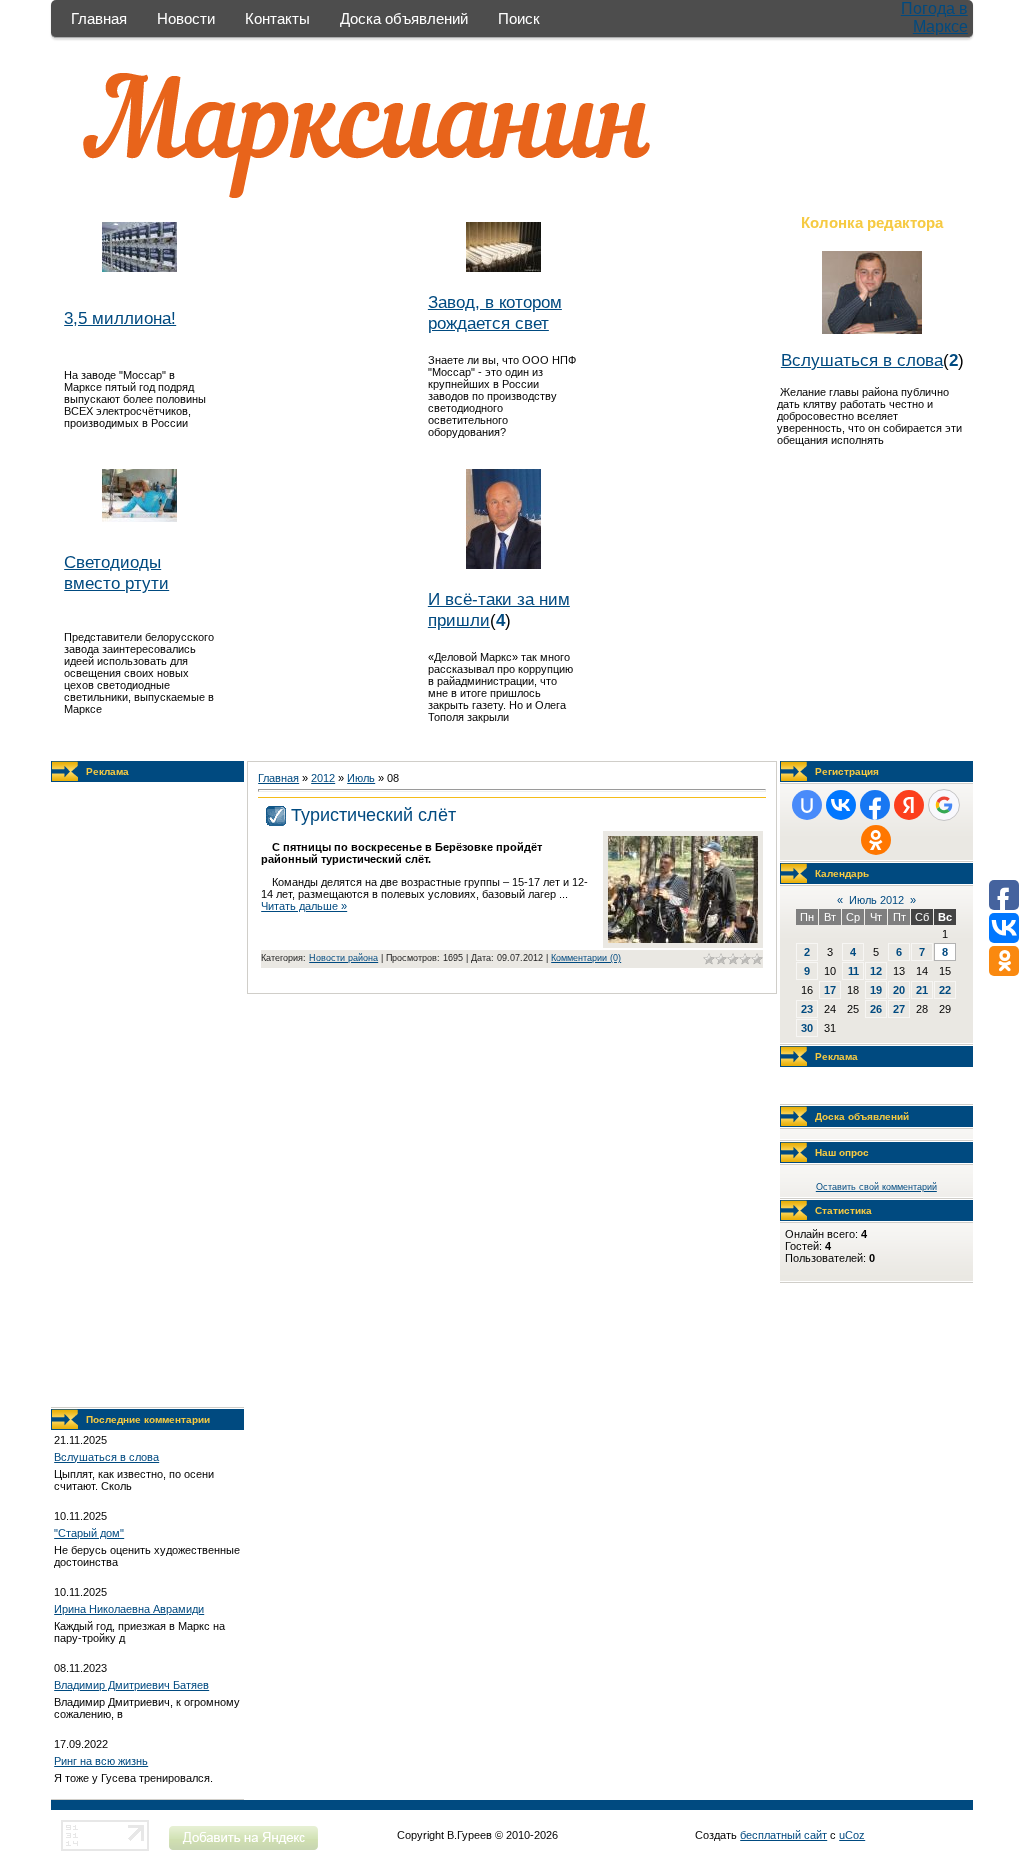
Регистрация (847, 771)
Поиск (519, 18)
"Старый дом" (89, 1533)
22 (945, 990)
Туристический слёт (373, 815)
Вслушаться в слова (862, 360)
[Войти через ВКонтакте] (841, 805)
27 (899, 1009)
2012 (323, 778)
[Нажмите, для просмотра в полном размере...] (683, 939)
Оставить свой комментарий (876, 1187)
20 (899, 990)
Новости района (343, 958)
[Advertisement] (148, 1095)
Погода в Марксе (934, 17)
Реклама (107, 771)
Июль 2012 (876, 900)
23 (807, 1009)
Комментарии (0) (586, 958)
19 (876, 990)
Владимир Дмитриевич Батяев (131, 1685)
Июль (361, 778)
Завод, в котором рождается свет (495, 312)
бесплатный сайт (783, 1835)
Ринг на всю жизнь (101, 1761)
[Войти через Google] (944, 805)
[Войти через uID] (807, 805)
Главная (99, 18)
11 (853, 971)
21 (922, 990)
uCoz (852, 1835)
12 (876, 971)
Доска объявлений (404, 18)
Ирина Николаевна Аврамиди (129, 1609)
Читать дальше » (304, 906)
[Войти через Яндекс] (909, 805)
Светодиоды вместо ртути (116, 572)
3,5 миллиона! (120, 318)
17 (830, 990)
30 (807, 1028)
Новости (186, 18)
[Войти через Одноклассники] (876, 840)
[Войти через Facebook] (875, 805)
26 (876, 1009)
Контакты (277, 18)
